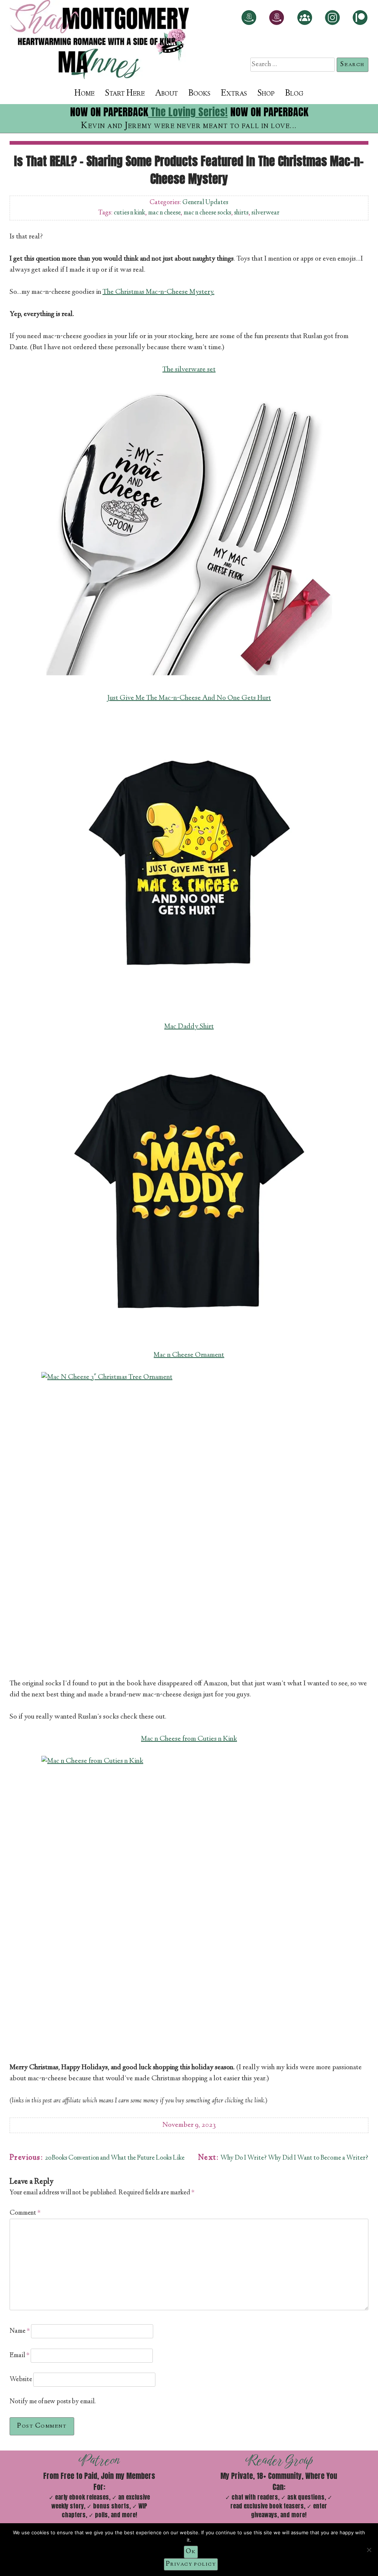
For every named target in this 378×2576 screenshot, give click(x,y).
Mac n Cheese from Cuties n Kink (189, 1739)
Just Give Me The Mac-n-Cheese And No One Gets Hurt (189, 698)
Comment (25, 2213)
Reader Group (279, 2460)
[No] (369, 2550)
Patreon (99, 2460)
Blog (294, 94)
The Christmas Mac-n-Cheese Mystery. (159, 292)
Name (20, 2331)
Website (21, 2380)
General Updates (205, 203)
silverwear (265, 213)
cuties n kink (129, 213)
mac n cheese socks (207, 213)
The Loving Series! (188, 112)
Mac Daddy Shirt (189, 1027)
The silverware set (189, 370)
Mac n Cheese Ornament (189, 1355)
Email (20, 2356)
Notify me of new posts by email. (53, 2402)
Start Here (125, 94)
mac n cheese (164, 213)
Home (84, 94)
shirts (241, 213)
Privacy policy (191, 2564)
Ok (191, 2552)
